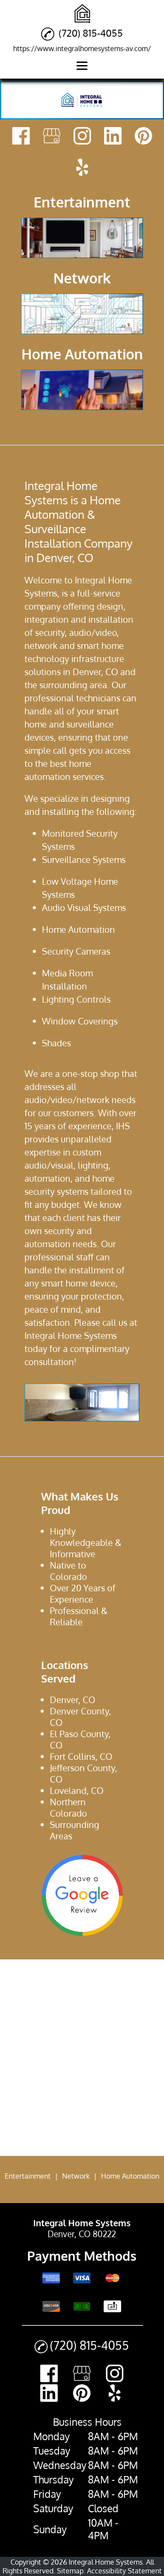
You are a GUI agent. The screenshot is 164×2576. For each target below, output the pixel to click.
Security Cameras (76, 951)
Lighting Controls (76, 999)
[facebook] (21, 137)
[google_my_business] (52, 137)
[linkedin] (113, 137)
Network (76, 2176)
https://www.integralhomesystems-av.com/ (82, 48)
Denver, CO (95, 672)
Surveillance (66, 859)
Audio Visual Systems (84, 907)
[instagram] (82, 137)
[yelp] (82, 168)
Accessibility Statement (124, 2571)
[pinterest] (143, 137)
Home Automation (79, 929)
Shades (56, 1043)
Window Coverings (80, 1021)
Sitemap (70, 2571)
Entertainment (28, 2176)
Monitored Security (80, 833)
